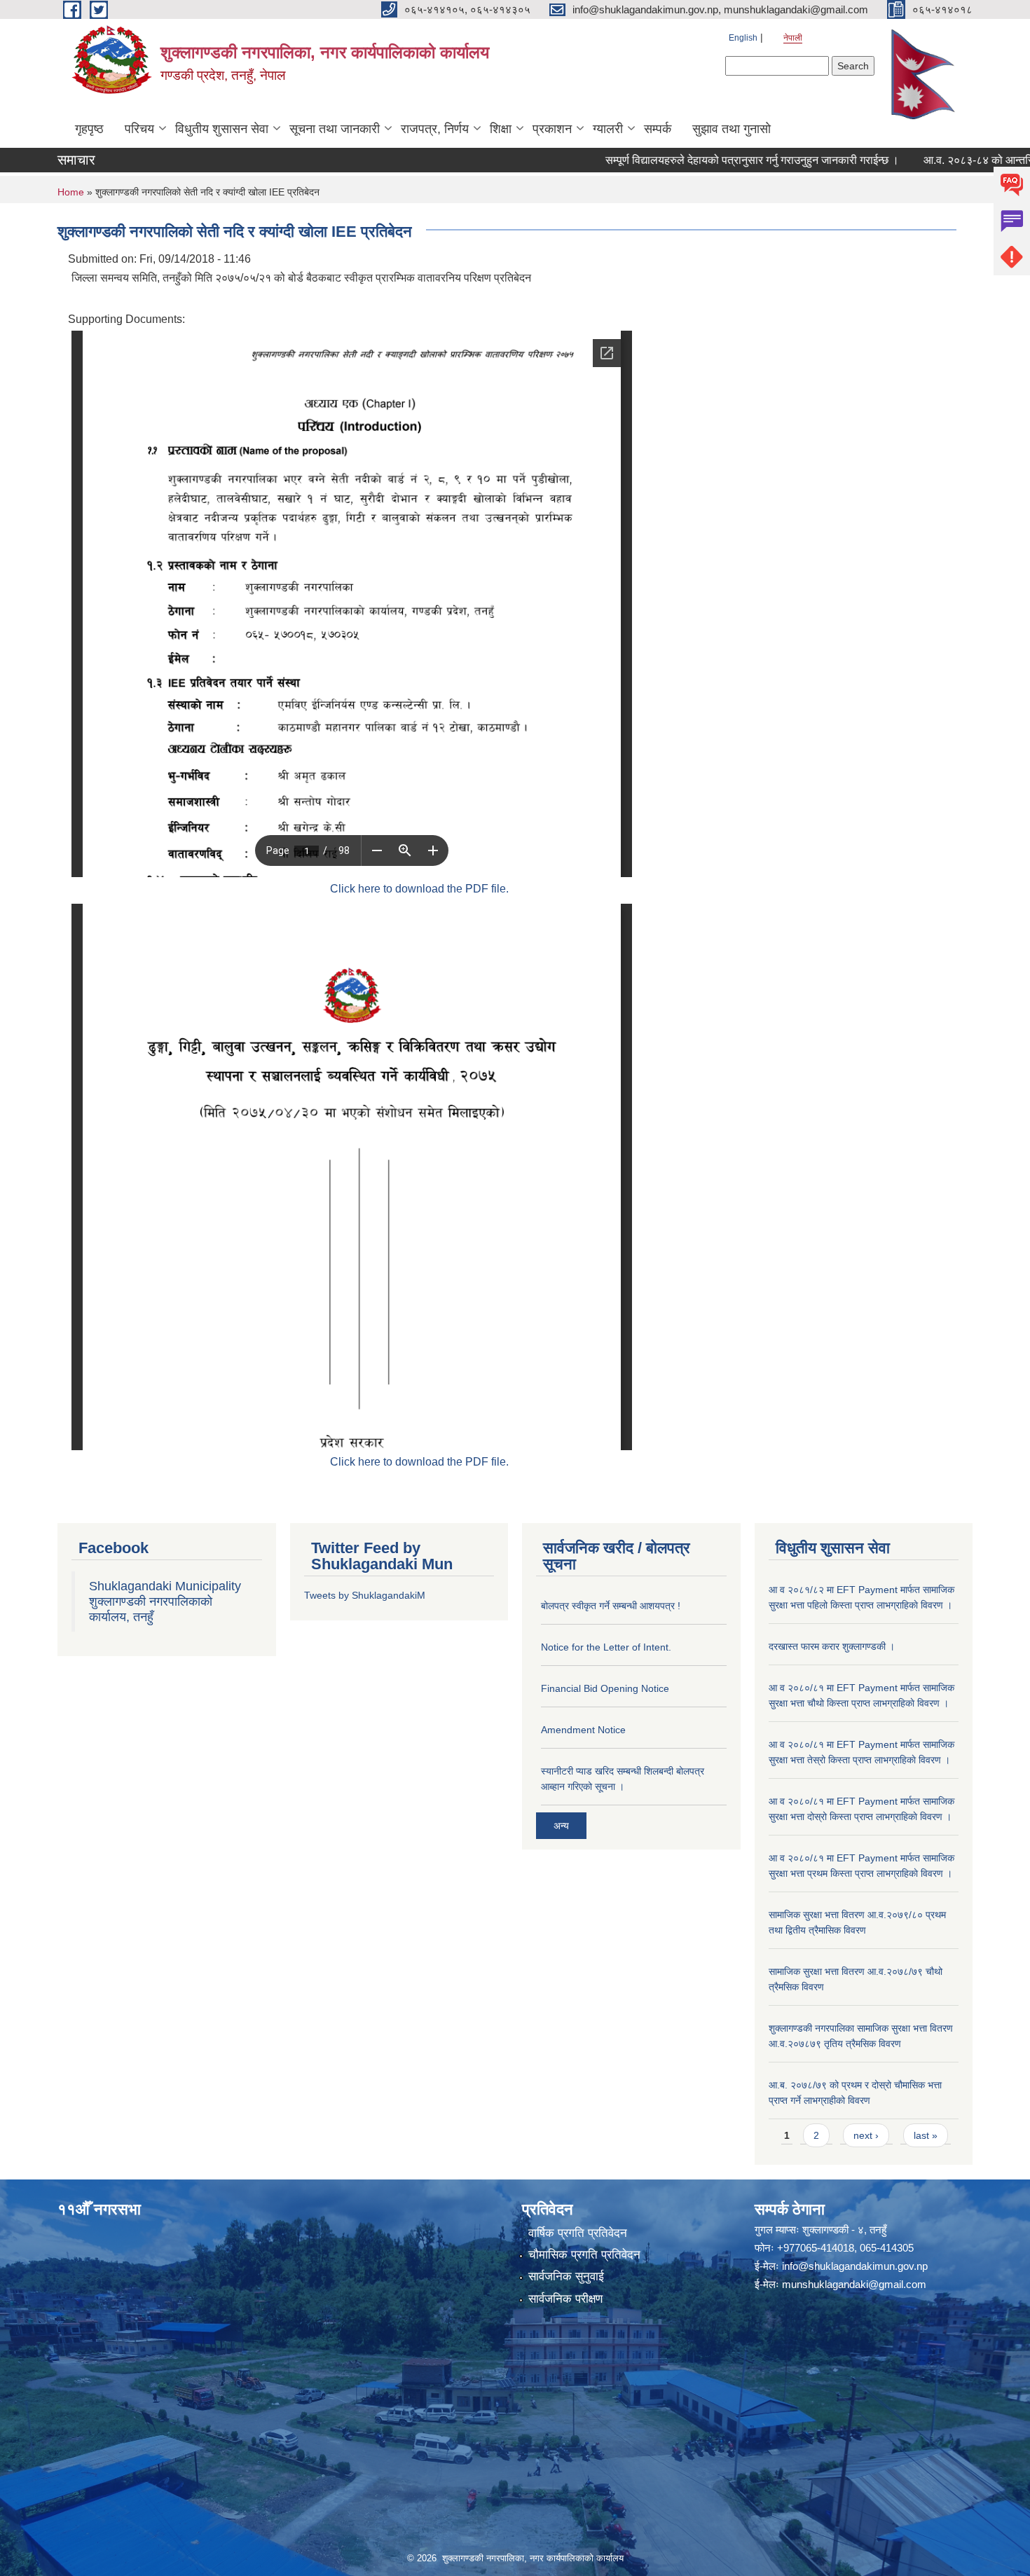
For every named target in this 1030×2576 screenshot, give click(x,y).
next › (866, 2135)
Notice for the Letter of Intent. (606, 1647)
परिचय (139, 129)
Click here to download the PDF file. (419, 889)
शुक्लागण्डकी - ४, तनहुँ (844, 2230)
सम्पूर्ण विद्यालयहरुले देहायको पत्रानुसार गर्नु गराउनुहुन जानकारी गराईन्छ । (704, 160)
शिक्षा (501, 129)
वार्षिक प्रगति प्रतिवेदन (578, 2233)
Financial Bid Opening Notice (605, 1688)
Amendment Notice (583, 1730)
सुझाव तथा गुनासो (732, 129)
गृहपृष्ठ (89, 129)
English (743, 38)
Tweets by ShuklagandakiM (365, 1595)
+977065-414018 (816, 2248)
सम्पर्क (658, 129)
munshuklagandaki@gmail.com (854, 2284)
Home (71, 192)
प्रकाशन (552, 129)
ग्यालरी (608, 129)
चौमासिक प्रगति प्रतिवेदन (584, 2255)
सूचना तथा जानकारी (335, 129)
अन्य (561, 1826)
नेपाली (793, 38)
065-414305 (887, 2248)
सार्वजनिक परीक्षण (565, 2299)
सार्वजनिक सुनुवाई (566, 2277)
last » (926, 2135)
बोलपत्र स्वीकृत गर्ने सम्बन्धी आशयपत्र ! (611, 1606)
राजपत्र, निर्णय (435, 129)
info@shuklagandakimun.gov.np (855, 2266)
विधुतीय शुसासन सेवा (222, 129)
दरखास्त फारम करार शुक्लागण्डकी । (832, 1646)
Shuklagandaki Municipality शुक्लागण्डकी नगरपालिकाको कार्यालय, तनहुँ (165, 1602)
